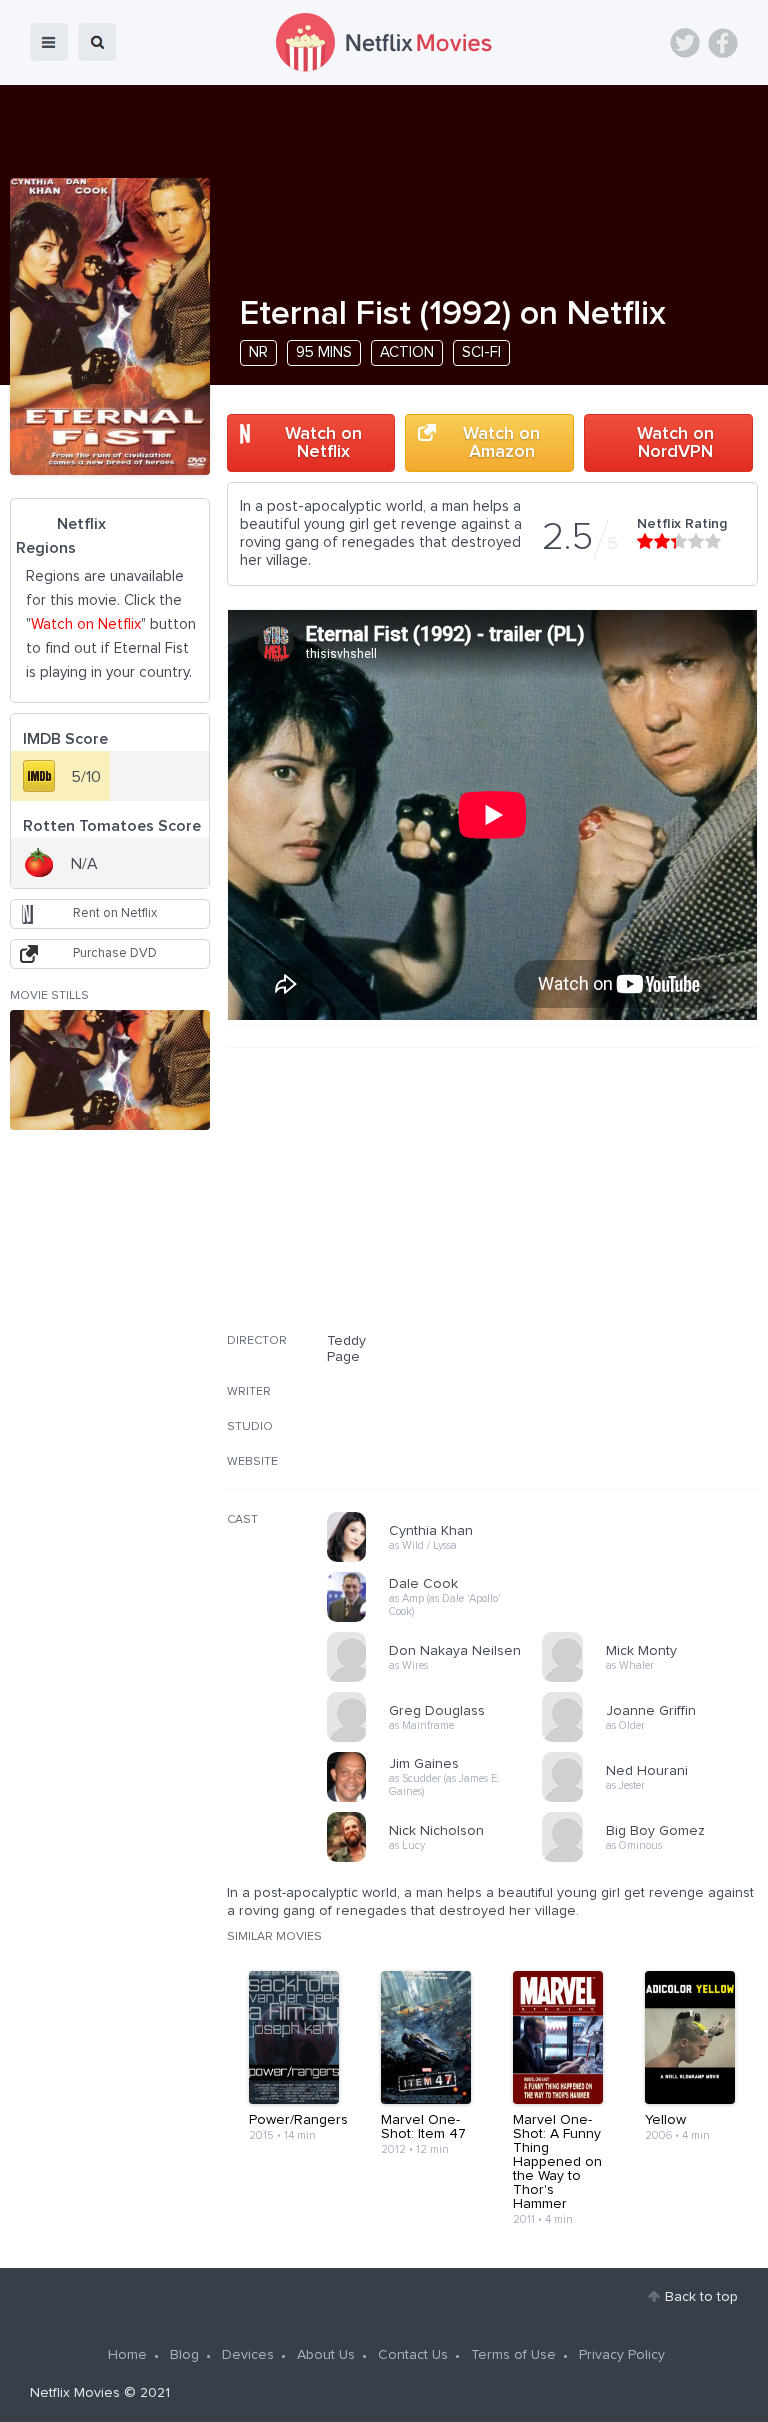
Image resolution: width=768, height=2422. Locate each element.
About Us (326, 2355)
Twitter (685, 43)
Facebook (723, 43)
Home (127, 2355)
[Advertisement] (608, 1203)
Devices (248, 2355)
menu (49, 42)
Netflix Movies (75, 2393)
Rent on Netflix (115, 913)
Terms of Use (513, 2355)
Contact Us (413, 2355)
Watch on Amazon (501, 443)
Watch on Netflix (323, 443)
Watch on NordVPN (675, 443)
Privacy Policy (622, 2355)
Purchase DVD (115, 953)
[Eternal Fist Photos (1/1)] (110, 1070)
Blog (184, 2355)
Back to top (701, 2297)
